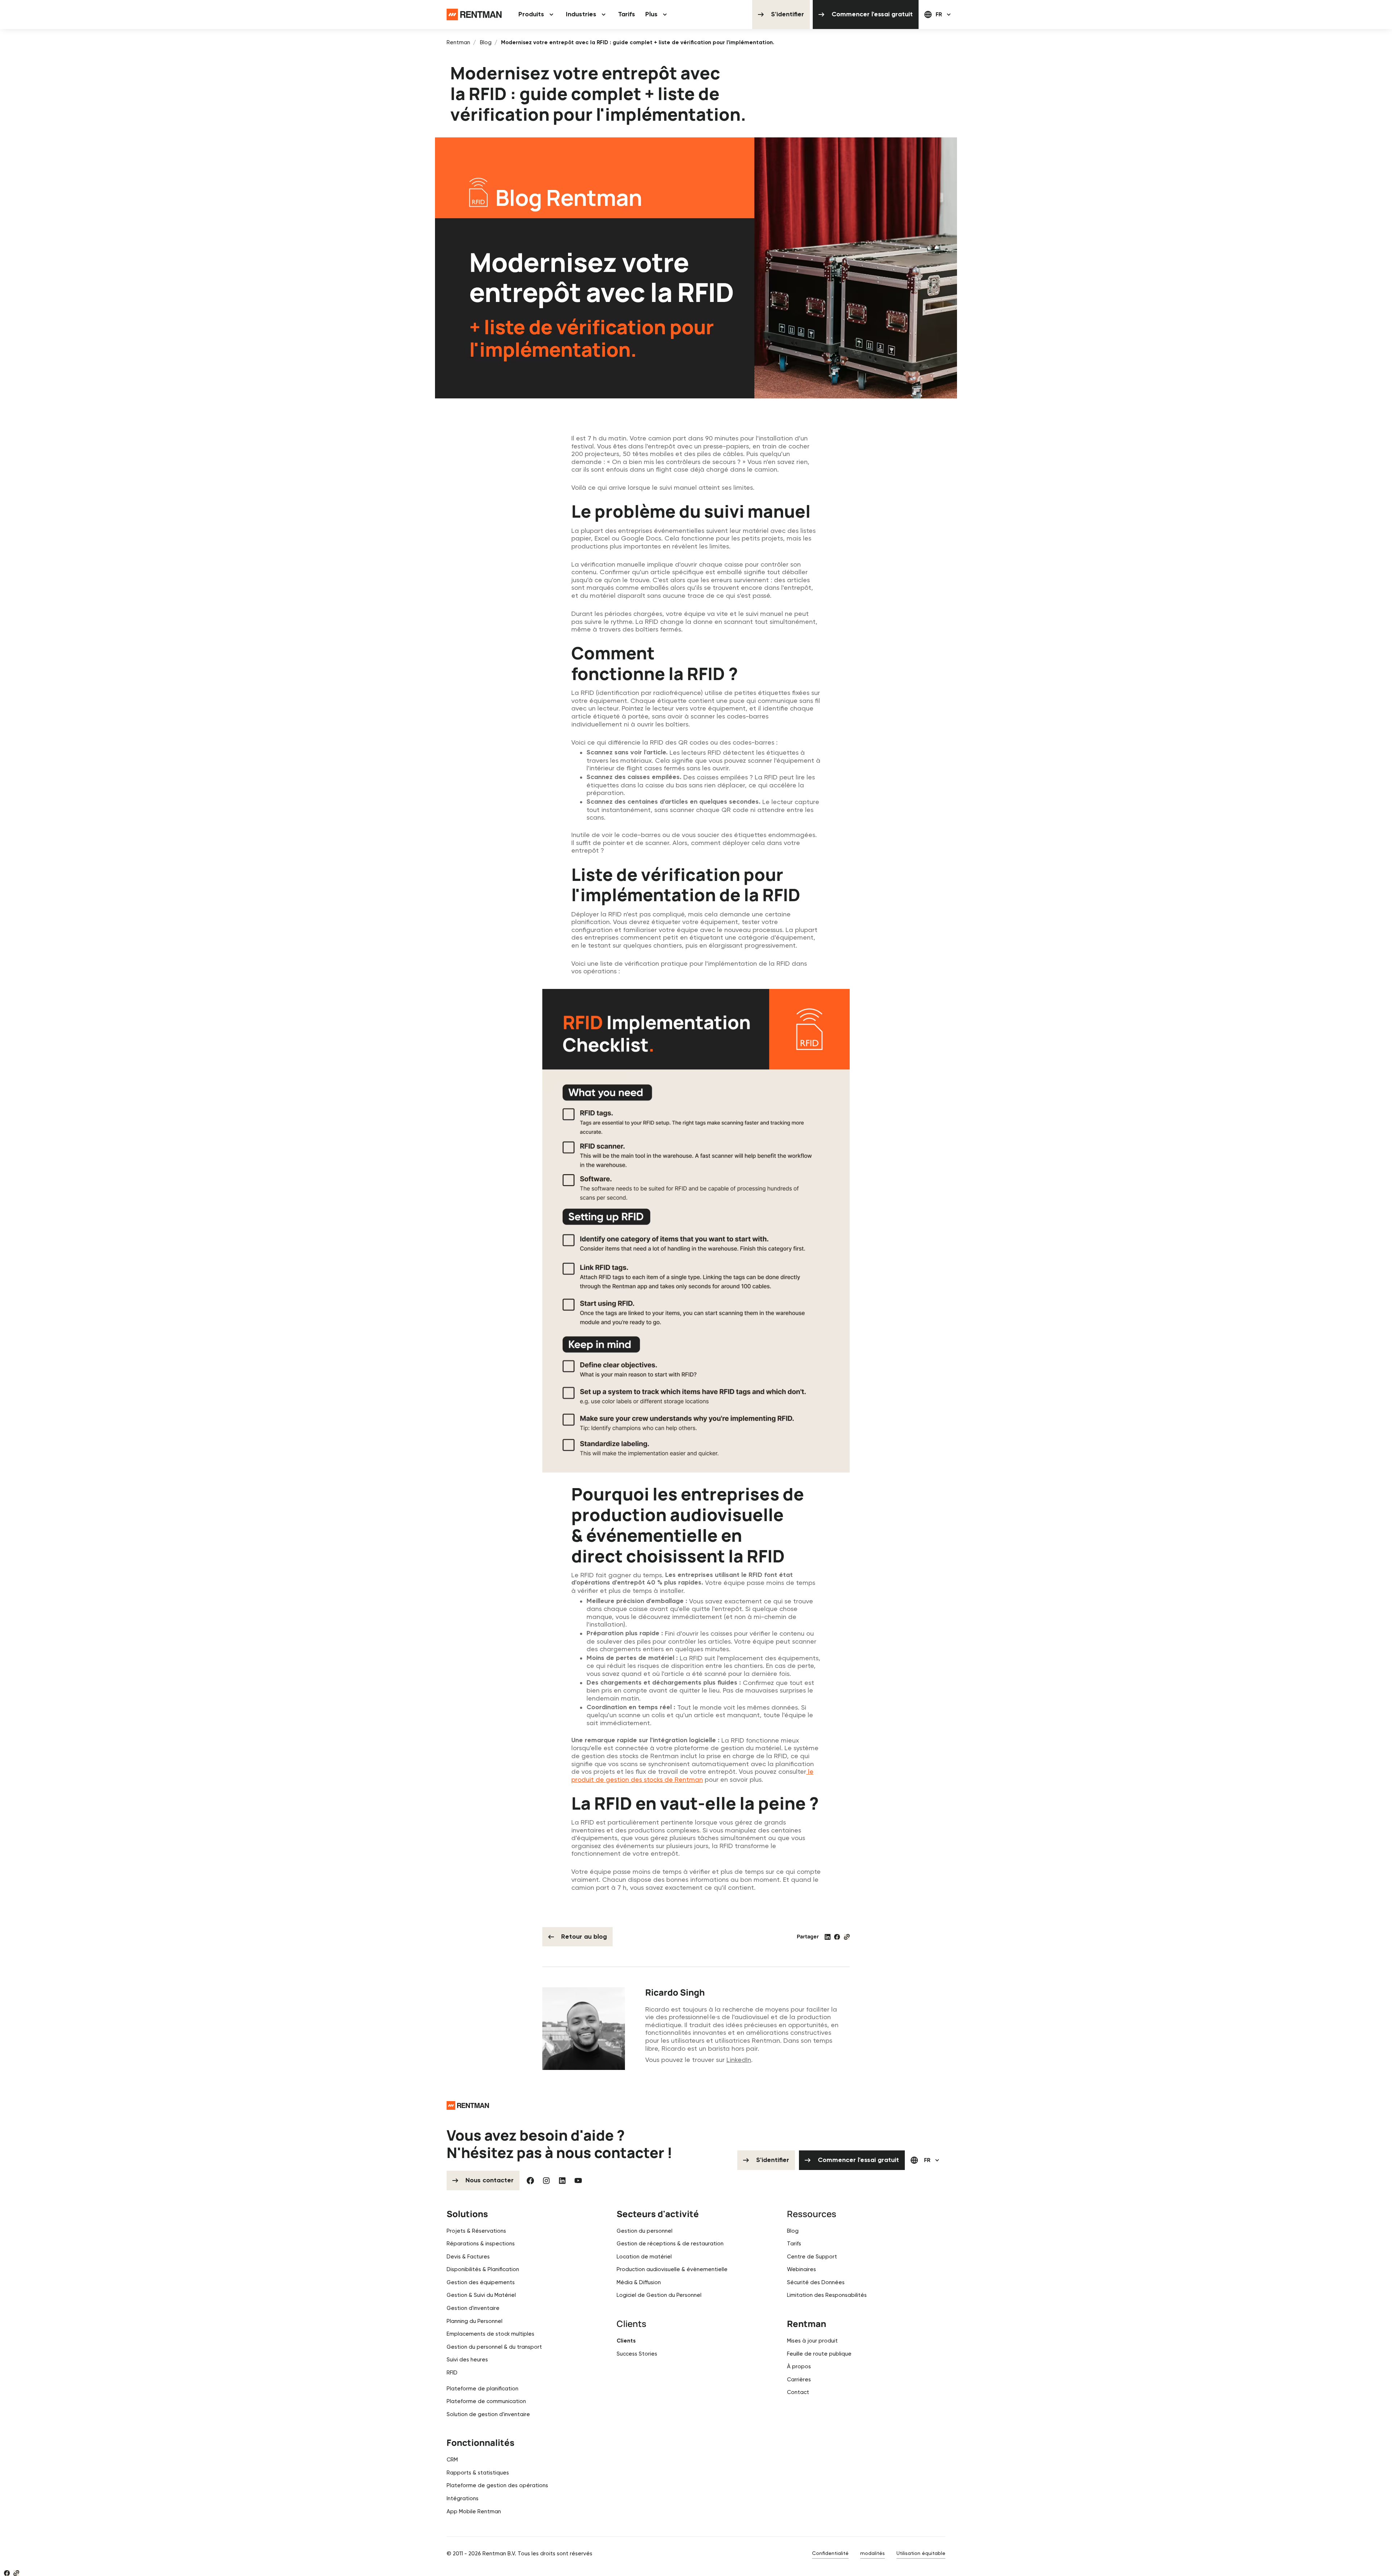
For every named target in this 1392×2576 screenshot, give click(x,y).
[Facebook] (530, 2181)
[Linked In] (562, 2181)
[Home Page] (474, 15)
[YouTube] (578, 2181)
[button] (537, 15)
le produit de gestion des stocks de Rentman (692, 1775)
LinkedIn (739, 2060)
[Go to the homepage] (468, 2105)
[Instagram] (546, 2181)
